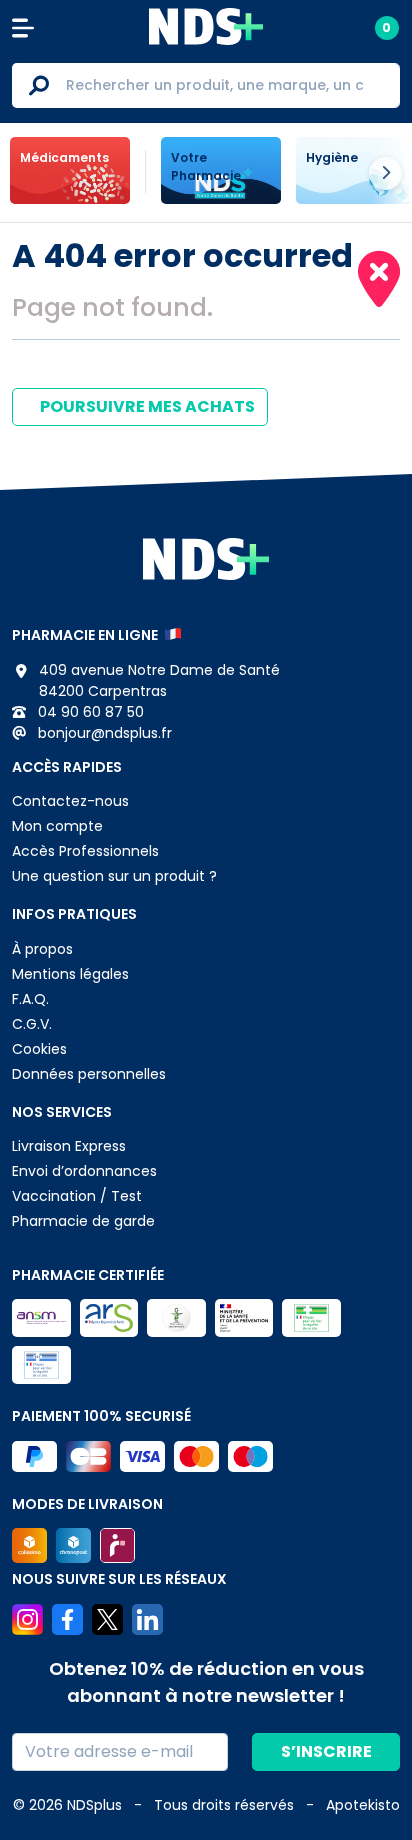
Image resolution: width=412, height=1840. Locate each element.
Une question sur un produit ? (114, 876)
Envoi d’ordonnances (84, 1171)
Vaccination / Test (77, 1196)
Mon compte (57, 826)
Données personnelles (89, 1074)
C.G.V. (32, 1024)
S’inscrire (326, 1751)
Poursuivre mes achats (146, 406)
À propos (42, 949)
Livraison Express (69, 1146)
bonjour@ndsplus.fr (103, 733)
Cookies (39, 1049)
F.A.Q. (30, 999)
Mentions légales (70, 974)
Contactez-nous (70, 801)
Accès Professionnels (85, 851)
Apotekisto (363, 1805)
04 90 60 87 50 (89, 712)
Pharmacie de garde (83, 1221)
